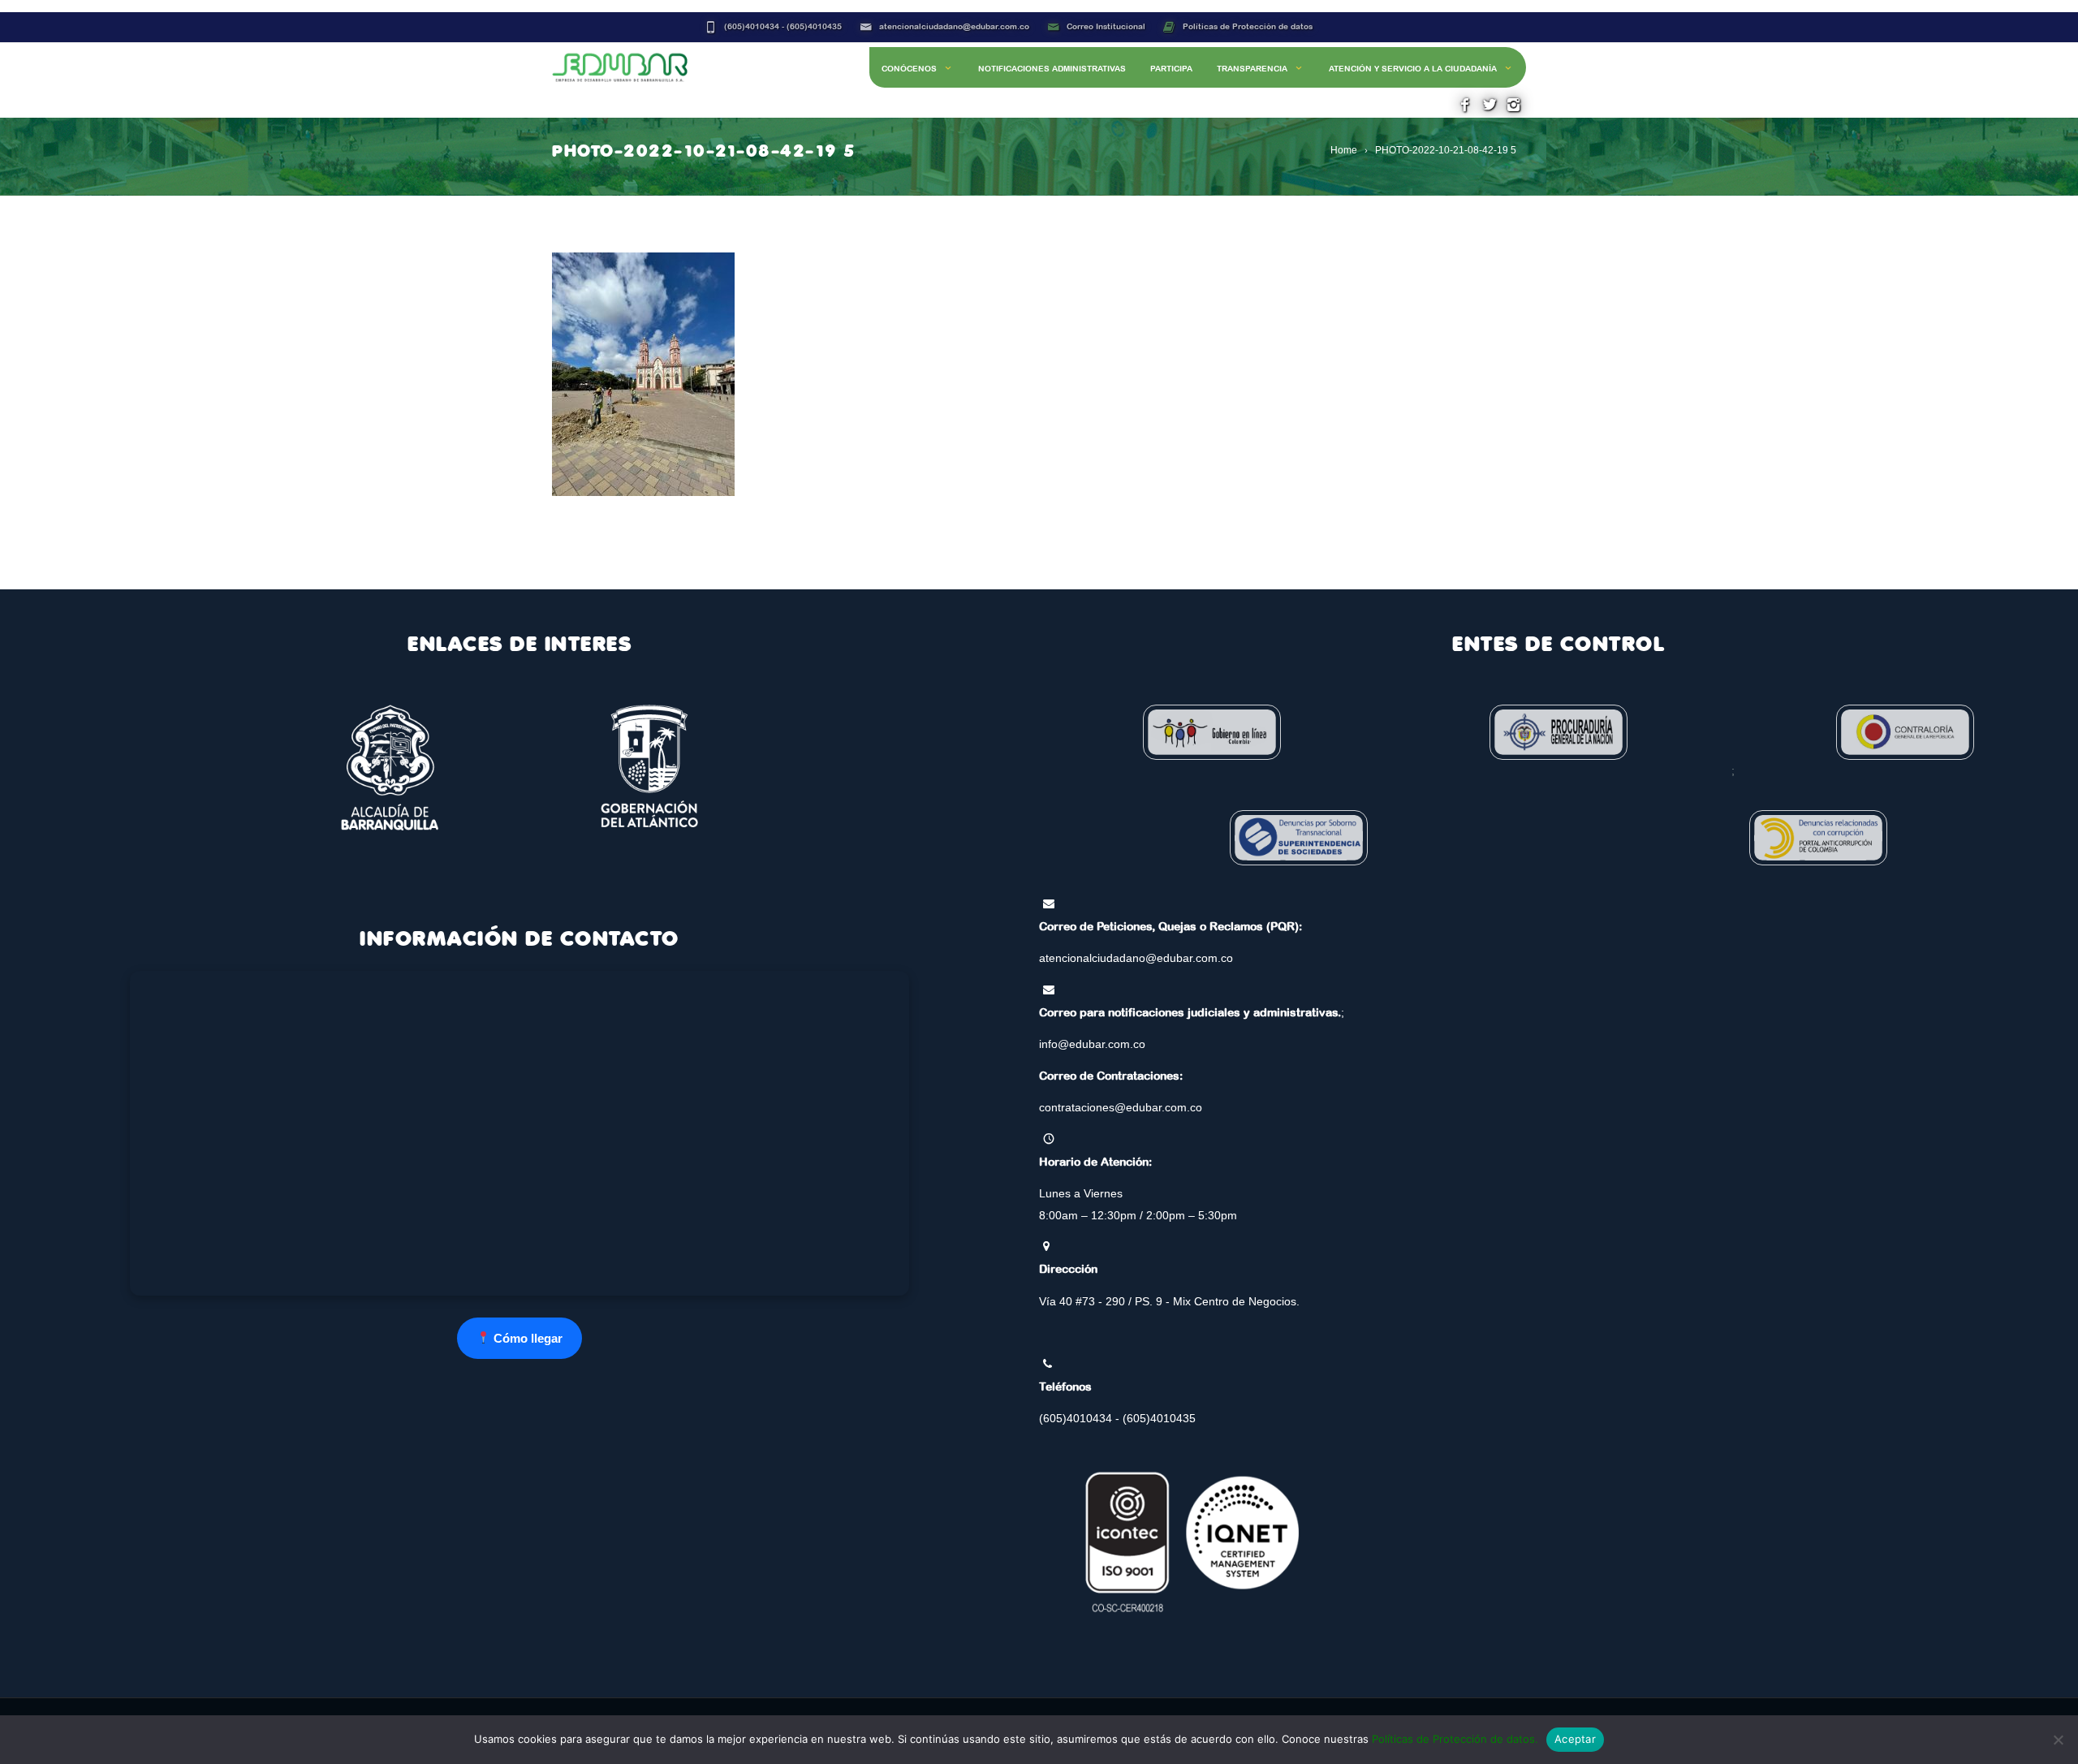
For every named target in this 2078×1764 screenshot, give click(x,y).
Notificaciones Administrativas (1052, 69)
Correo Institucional (1106, 26)
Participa (1171, 69)
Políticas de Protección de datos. (1455, 1739)
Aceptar (1575, 1739)
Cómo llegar (526, 1338)
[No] (2058, 1740)
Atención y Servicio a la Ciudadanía (1413, 69)
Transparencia (1252, 69)
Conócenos (909, 69)
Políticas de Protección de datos (1248, 26)
